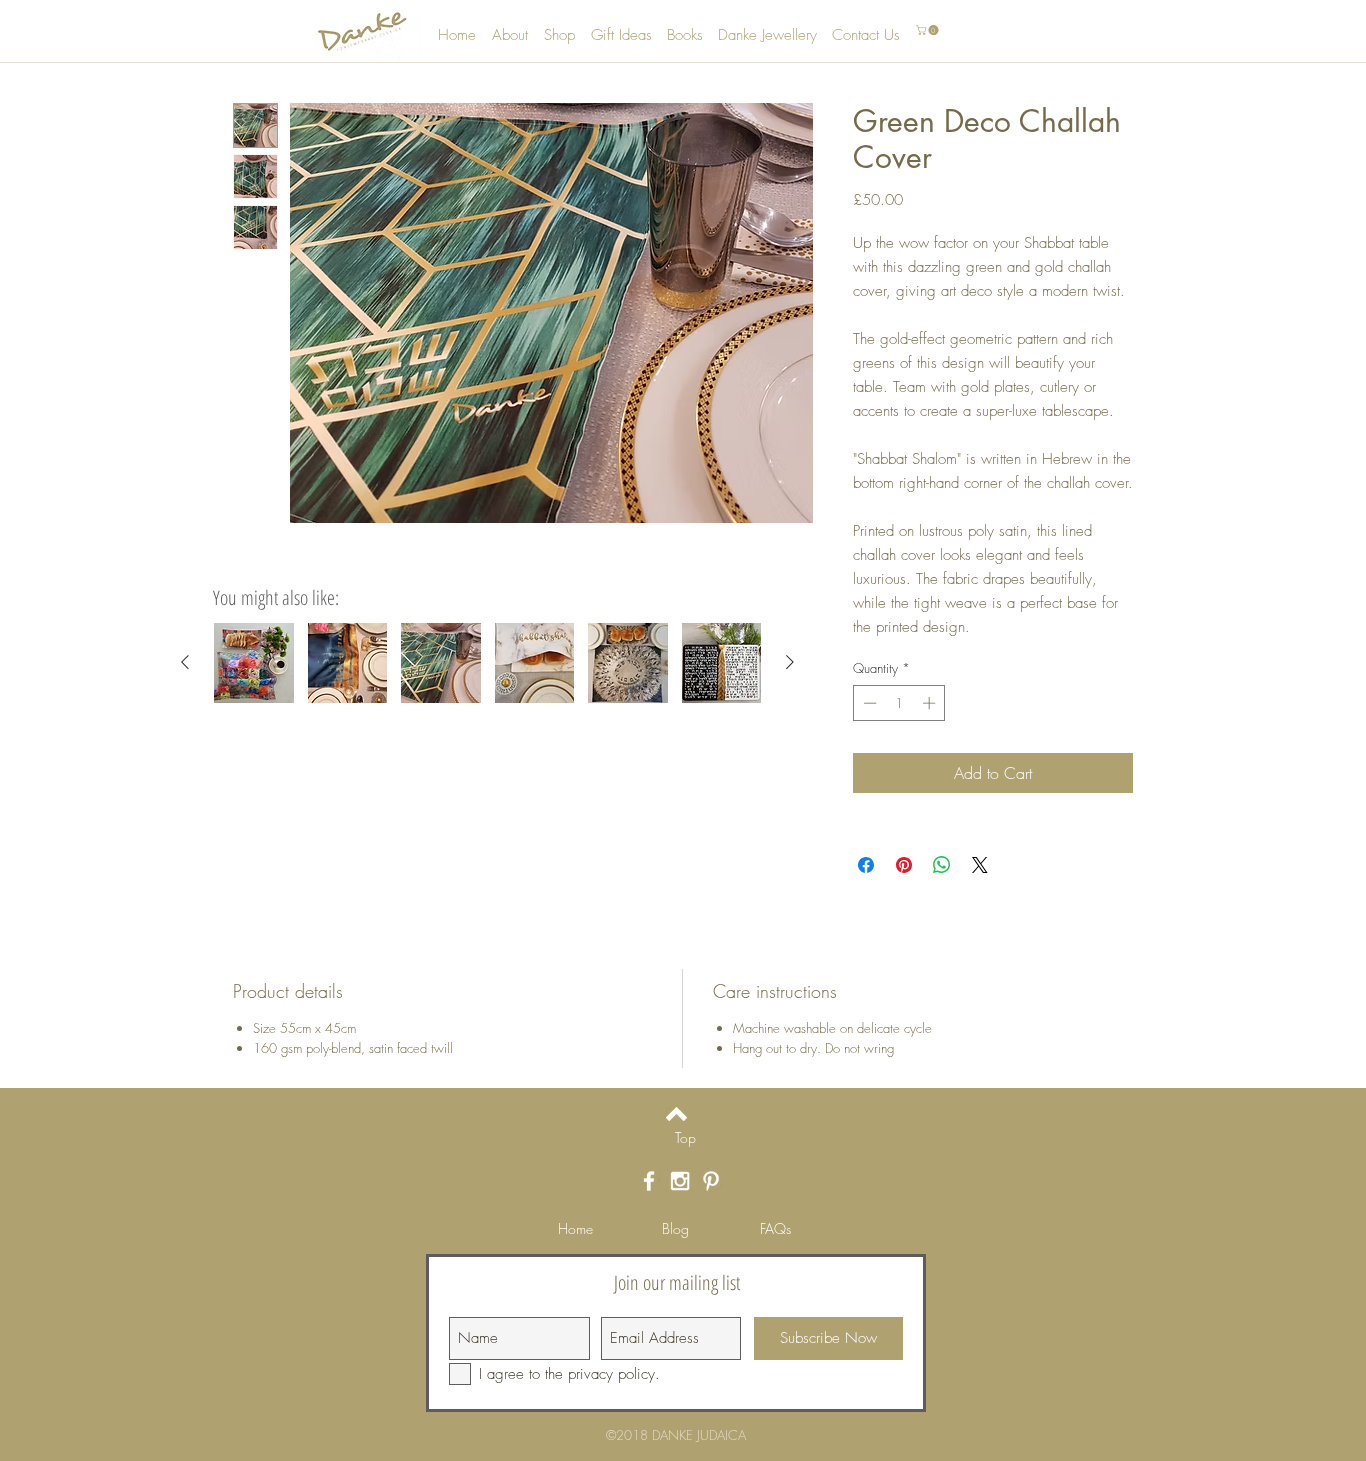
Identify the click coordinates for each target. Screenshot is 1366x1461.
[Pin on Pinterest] (904, 865)
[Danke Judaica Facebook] (649, 1181)
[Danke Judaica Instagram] (680, 1181)
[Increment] (931, 703)
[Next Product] (790, 662)
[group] (487, 663)
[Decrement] (868, 703)
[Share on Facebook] (866, 865)
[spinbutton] (899, 703)
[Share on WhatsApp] (942, 865)
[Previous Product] (185, 662)
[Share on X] (980, 865)
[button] (928, 30)
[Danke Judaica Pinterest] (711, 1181)
